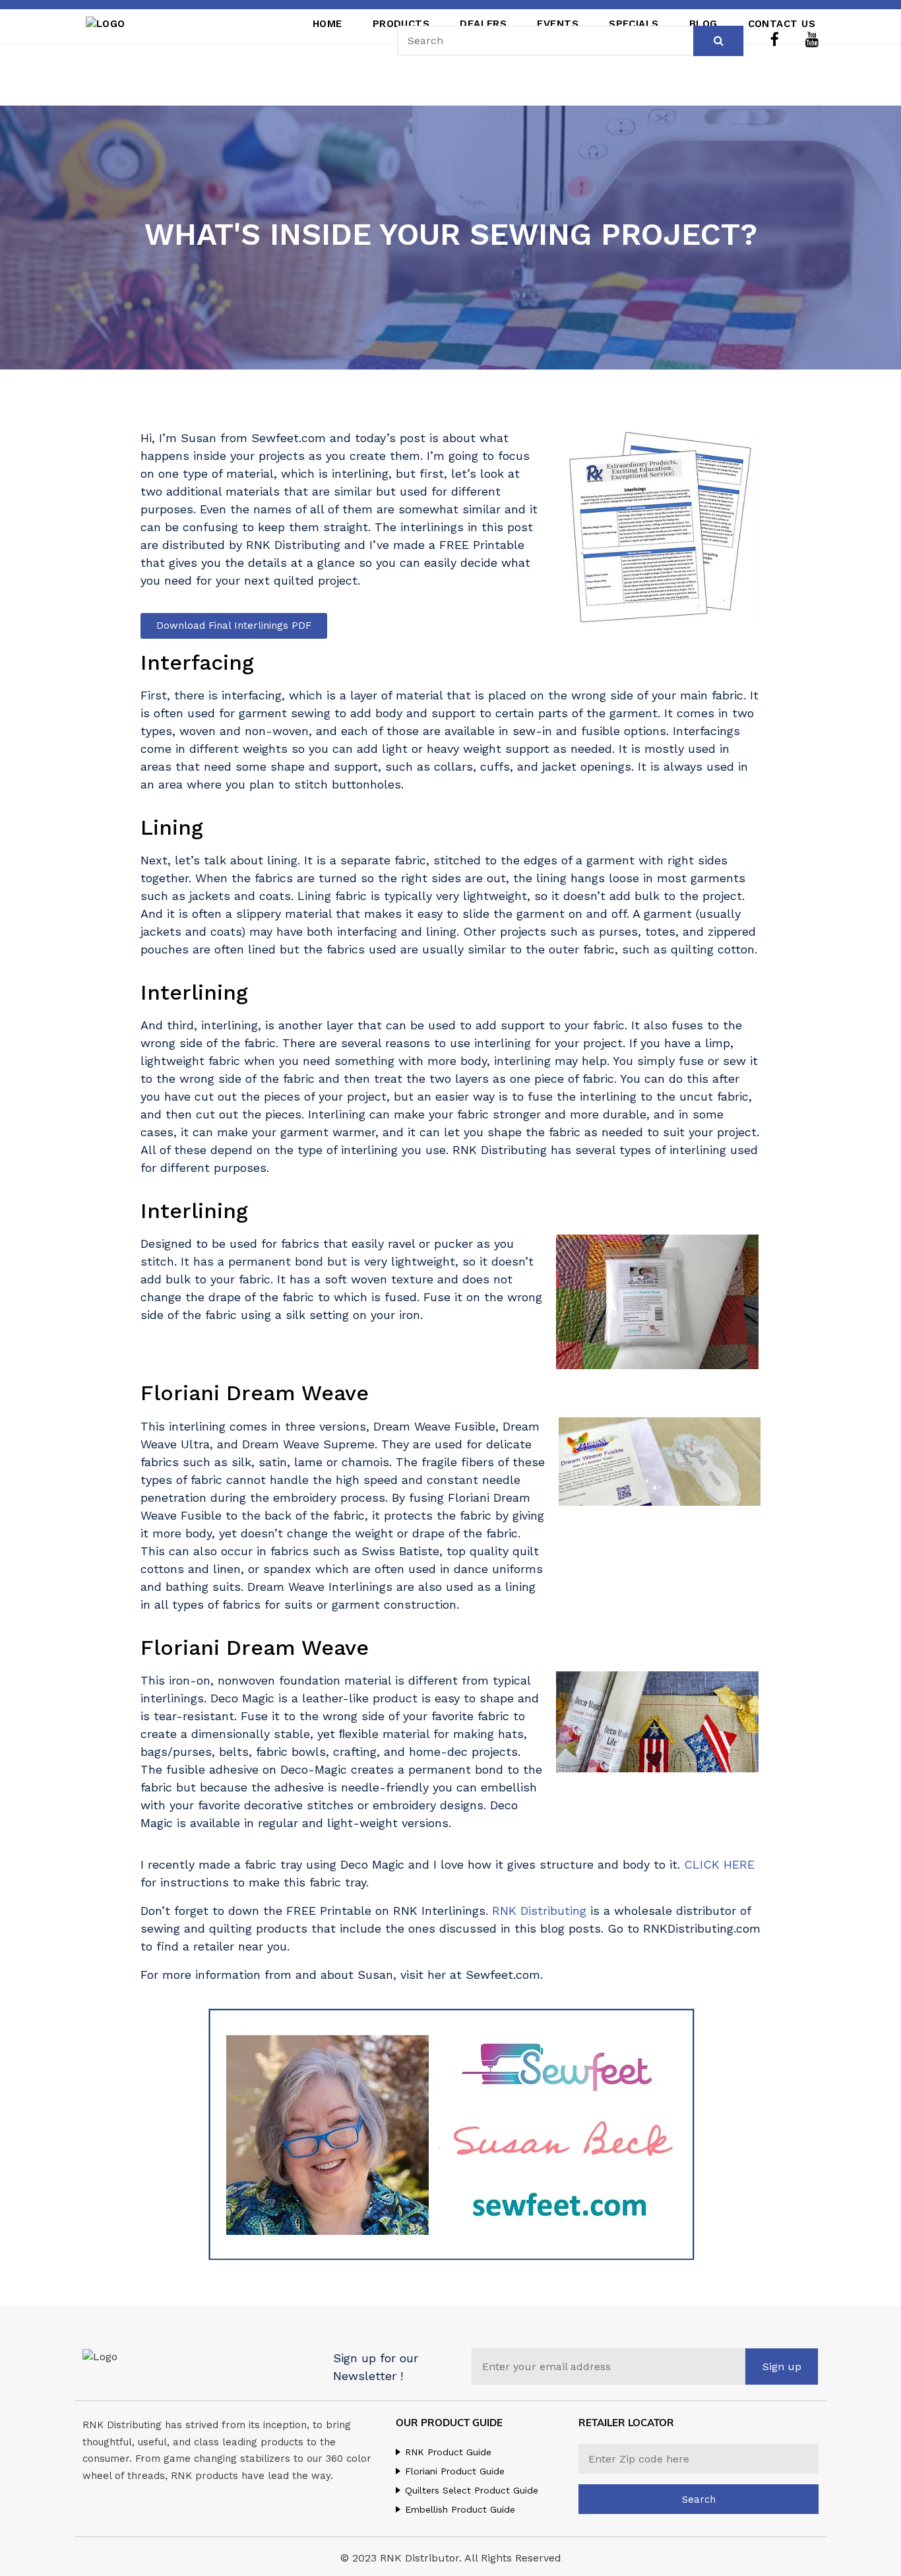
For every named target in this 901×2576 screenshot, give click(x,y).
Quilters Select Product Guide (472, 2490)
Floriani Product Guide (455, 2471)
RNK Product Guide (448, 2452)
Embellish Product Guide (460, 2509)
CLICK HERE (719, 1864)
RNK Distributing (539, 1911)
